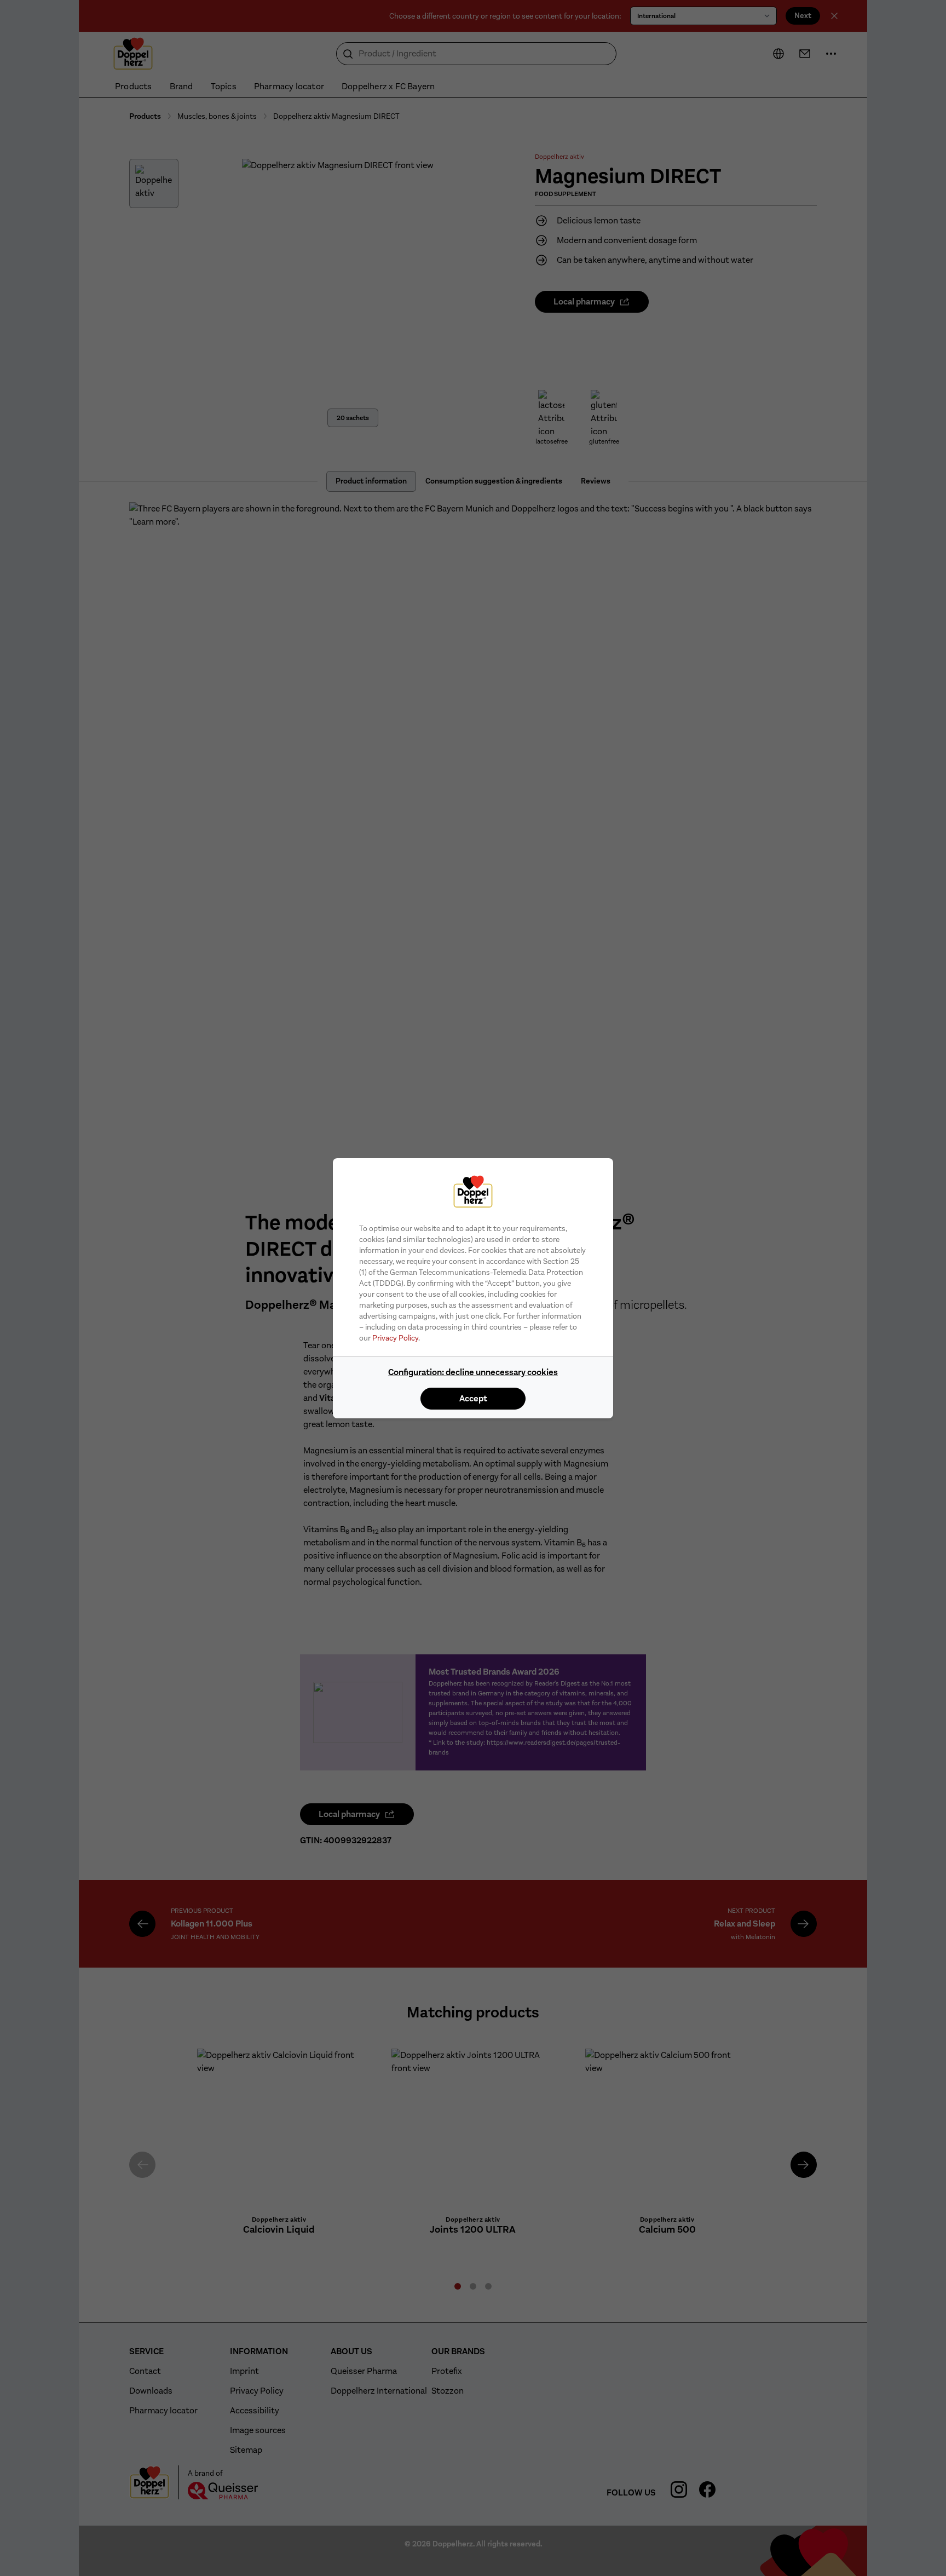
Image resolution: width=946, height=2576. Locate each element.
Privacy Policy (395, 1338)
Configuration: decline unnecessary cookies (473, 1372)
